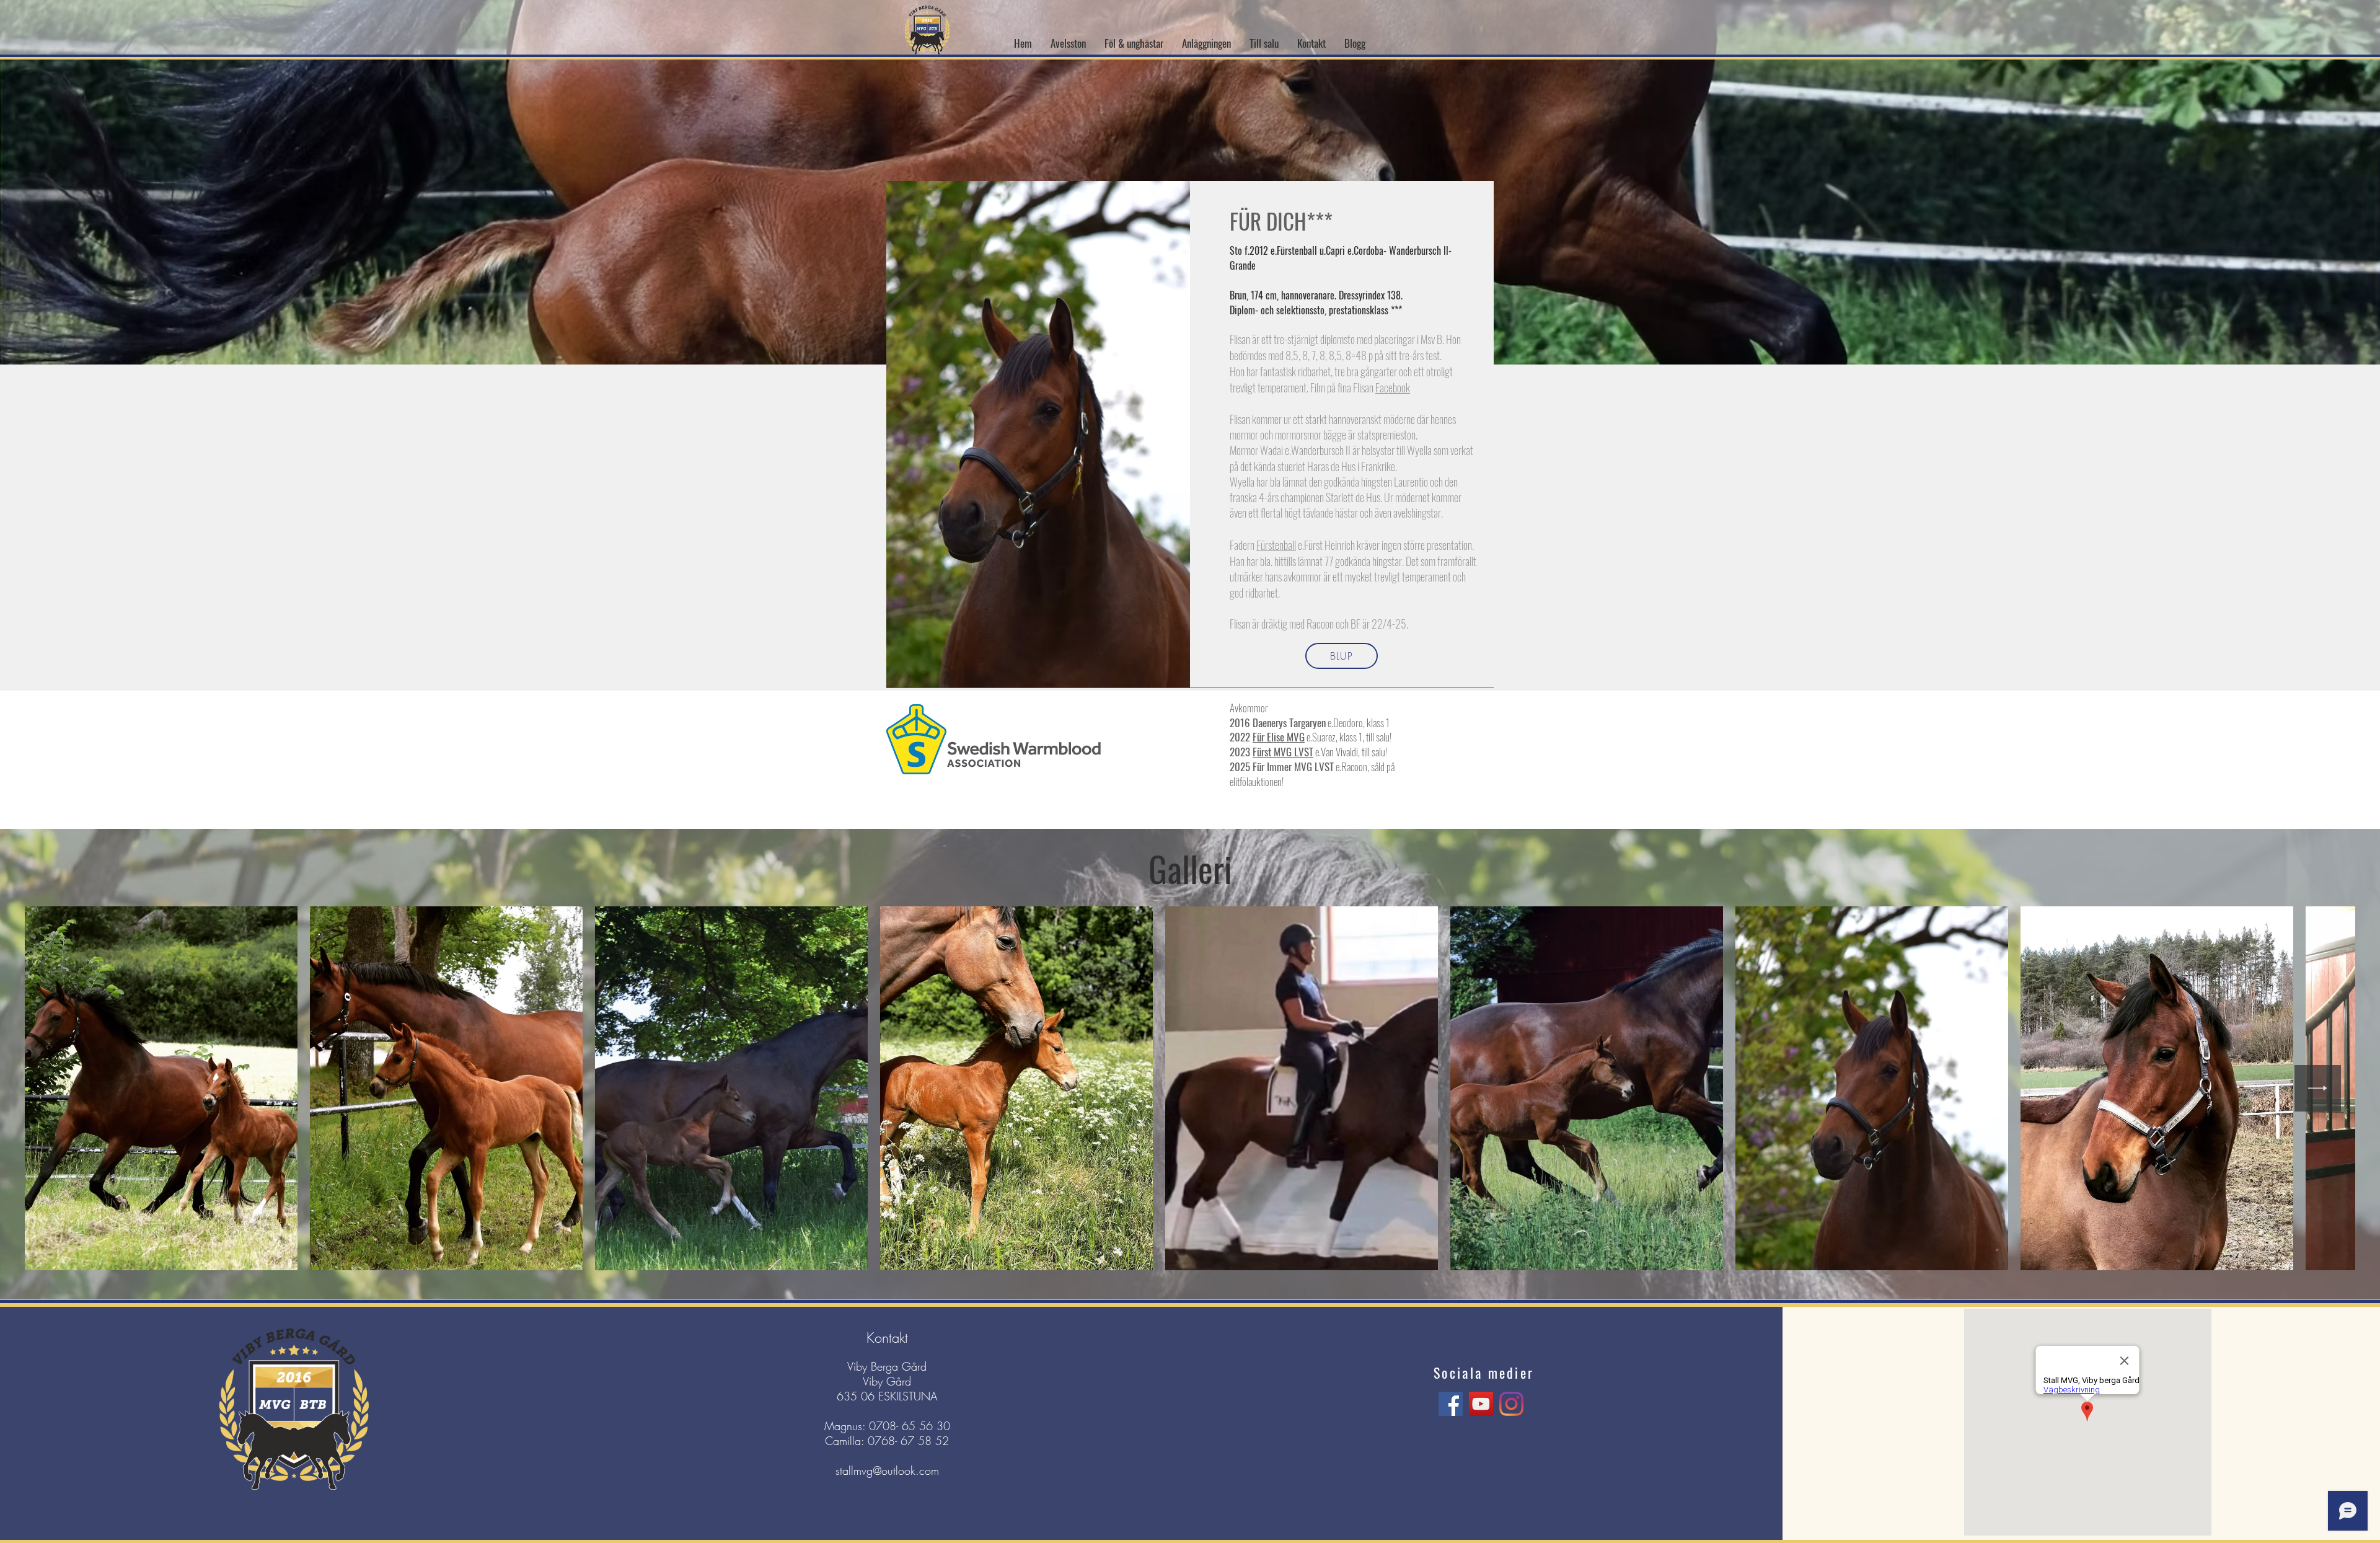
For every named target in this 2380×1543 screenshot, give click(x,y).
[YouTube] (1481, 1404)
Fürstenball (1276, 545)
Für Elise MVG (1279, 737)
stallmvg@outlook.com (887, 1470)
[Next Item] (2318, 1088)
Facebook (1393, 387)
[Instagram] (1511, 1404)
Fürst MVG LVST (1283, 752)
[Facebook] (1451, 1404)
